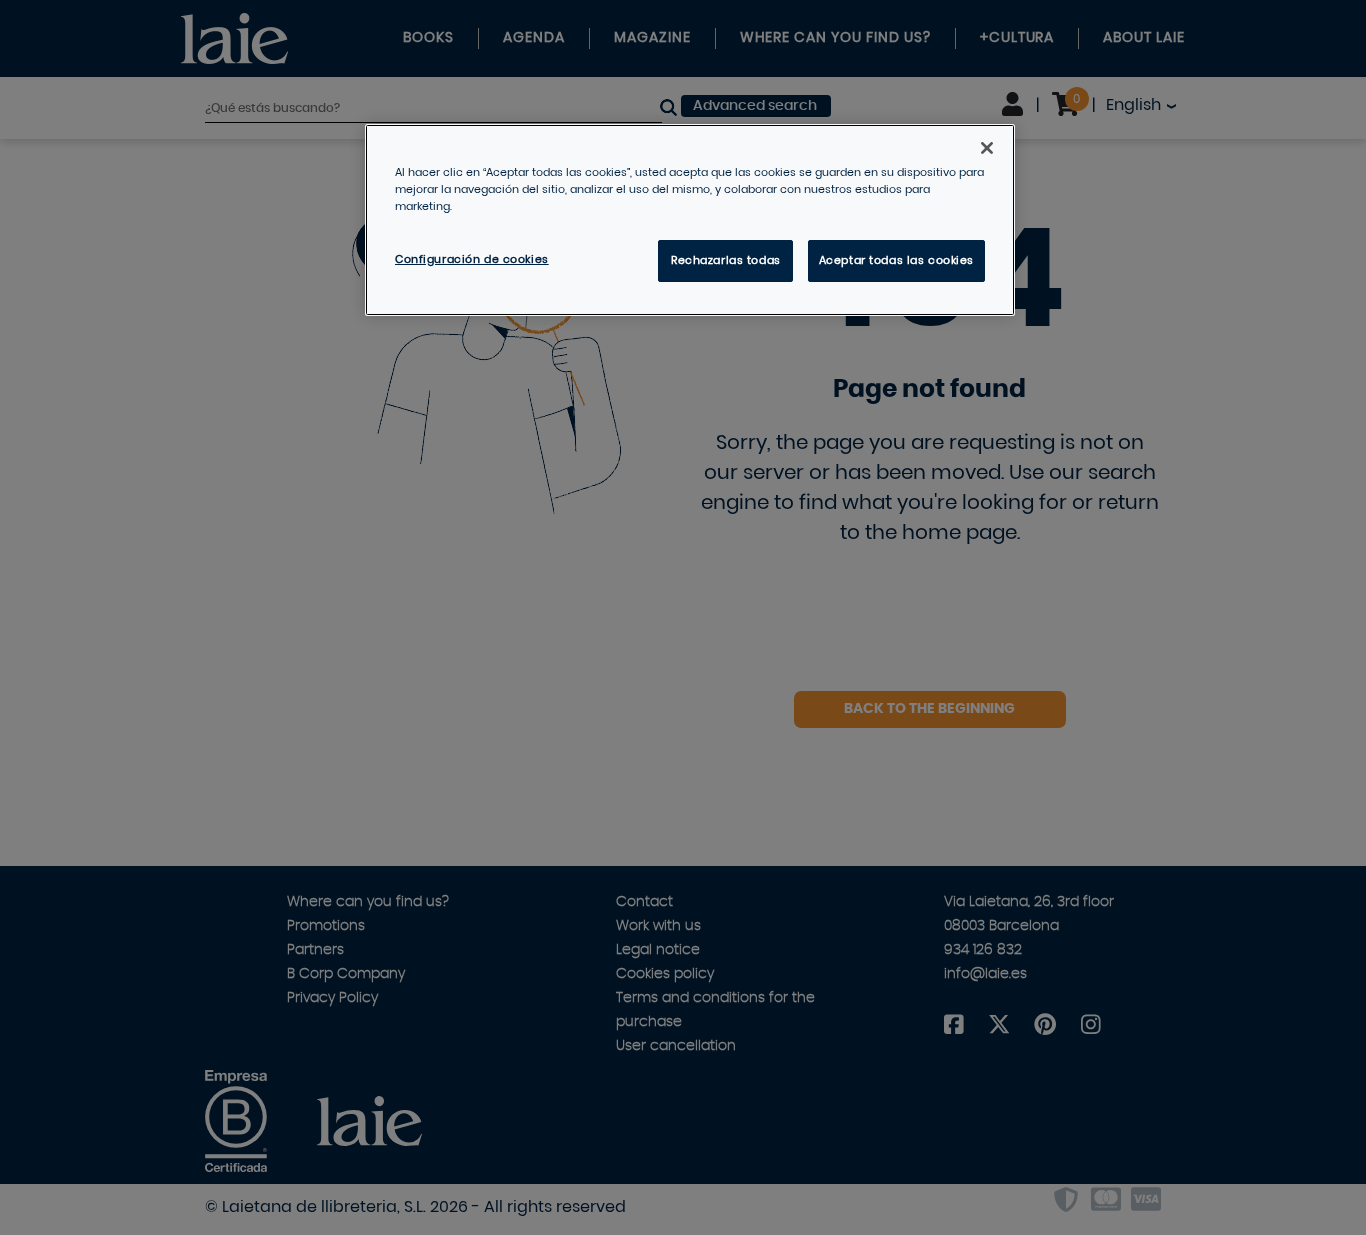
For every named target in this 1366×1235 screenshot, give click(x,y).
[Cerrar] (987, 148)
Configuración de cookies (472, 259)
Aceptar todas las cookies (896, 260)
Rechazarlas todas (726, 260)
